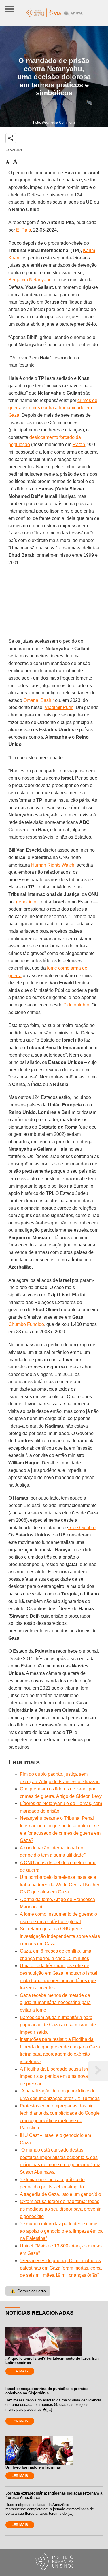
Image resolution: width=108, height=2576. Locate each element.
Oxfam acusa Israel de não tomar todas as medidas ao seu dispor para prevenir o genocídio (60, 2209)
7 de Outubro (82, 1528)
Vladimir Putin (59, 707)
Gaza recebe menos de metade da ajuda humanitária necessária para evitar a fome (55, 2003)
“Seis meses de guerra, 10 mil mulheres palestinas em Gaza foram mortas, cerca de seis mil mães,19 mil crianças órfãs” (61, 2268)
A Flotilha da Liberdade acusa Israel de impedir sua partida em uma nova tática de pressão (60, 2076)
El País (23, 230)
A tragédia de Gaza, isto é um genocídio (60, 2194)
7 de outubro (76, 1005)
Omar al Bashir (39, 700)
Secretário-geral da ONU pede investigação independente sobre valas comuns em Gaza (60, 1936)
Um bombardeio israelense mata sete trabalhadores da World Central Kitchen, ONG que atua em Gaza (61, 1885)
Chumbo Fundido (26, 1324)
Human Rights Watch (53, 865)
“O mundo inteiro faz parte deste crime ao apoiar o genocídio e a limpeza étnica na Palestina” (61, 2231)
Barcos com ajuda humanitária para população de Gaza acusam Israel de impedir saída (58, 2025)
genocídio (26, 902)
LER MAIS (20, 2371)
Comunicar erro (28, 2291)
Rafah (79, 445)
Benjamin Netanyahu (30, 280)
